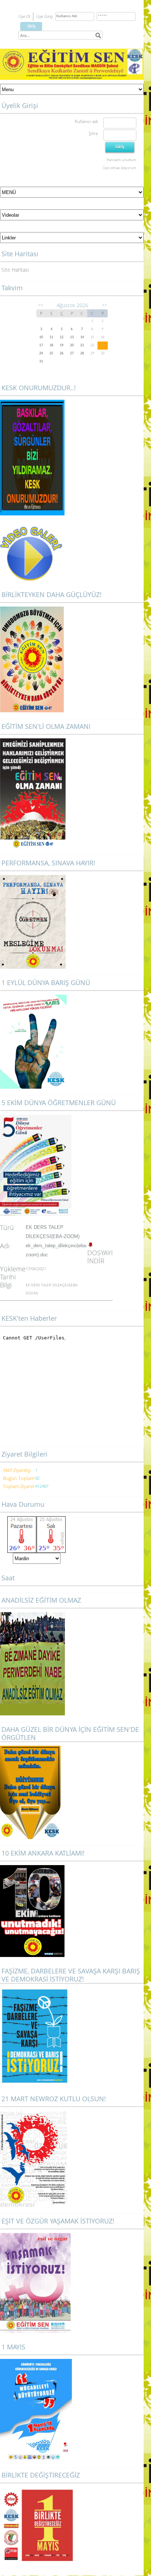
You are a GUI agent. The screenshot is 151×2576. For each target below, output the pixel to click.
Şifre (93, 133)
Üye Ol (24, 16)
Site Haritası (15, 270)
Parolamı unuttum (121, 160)
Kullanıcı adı (86, 121)
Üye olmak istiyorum (119, 168)
